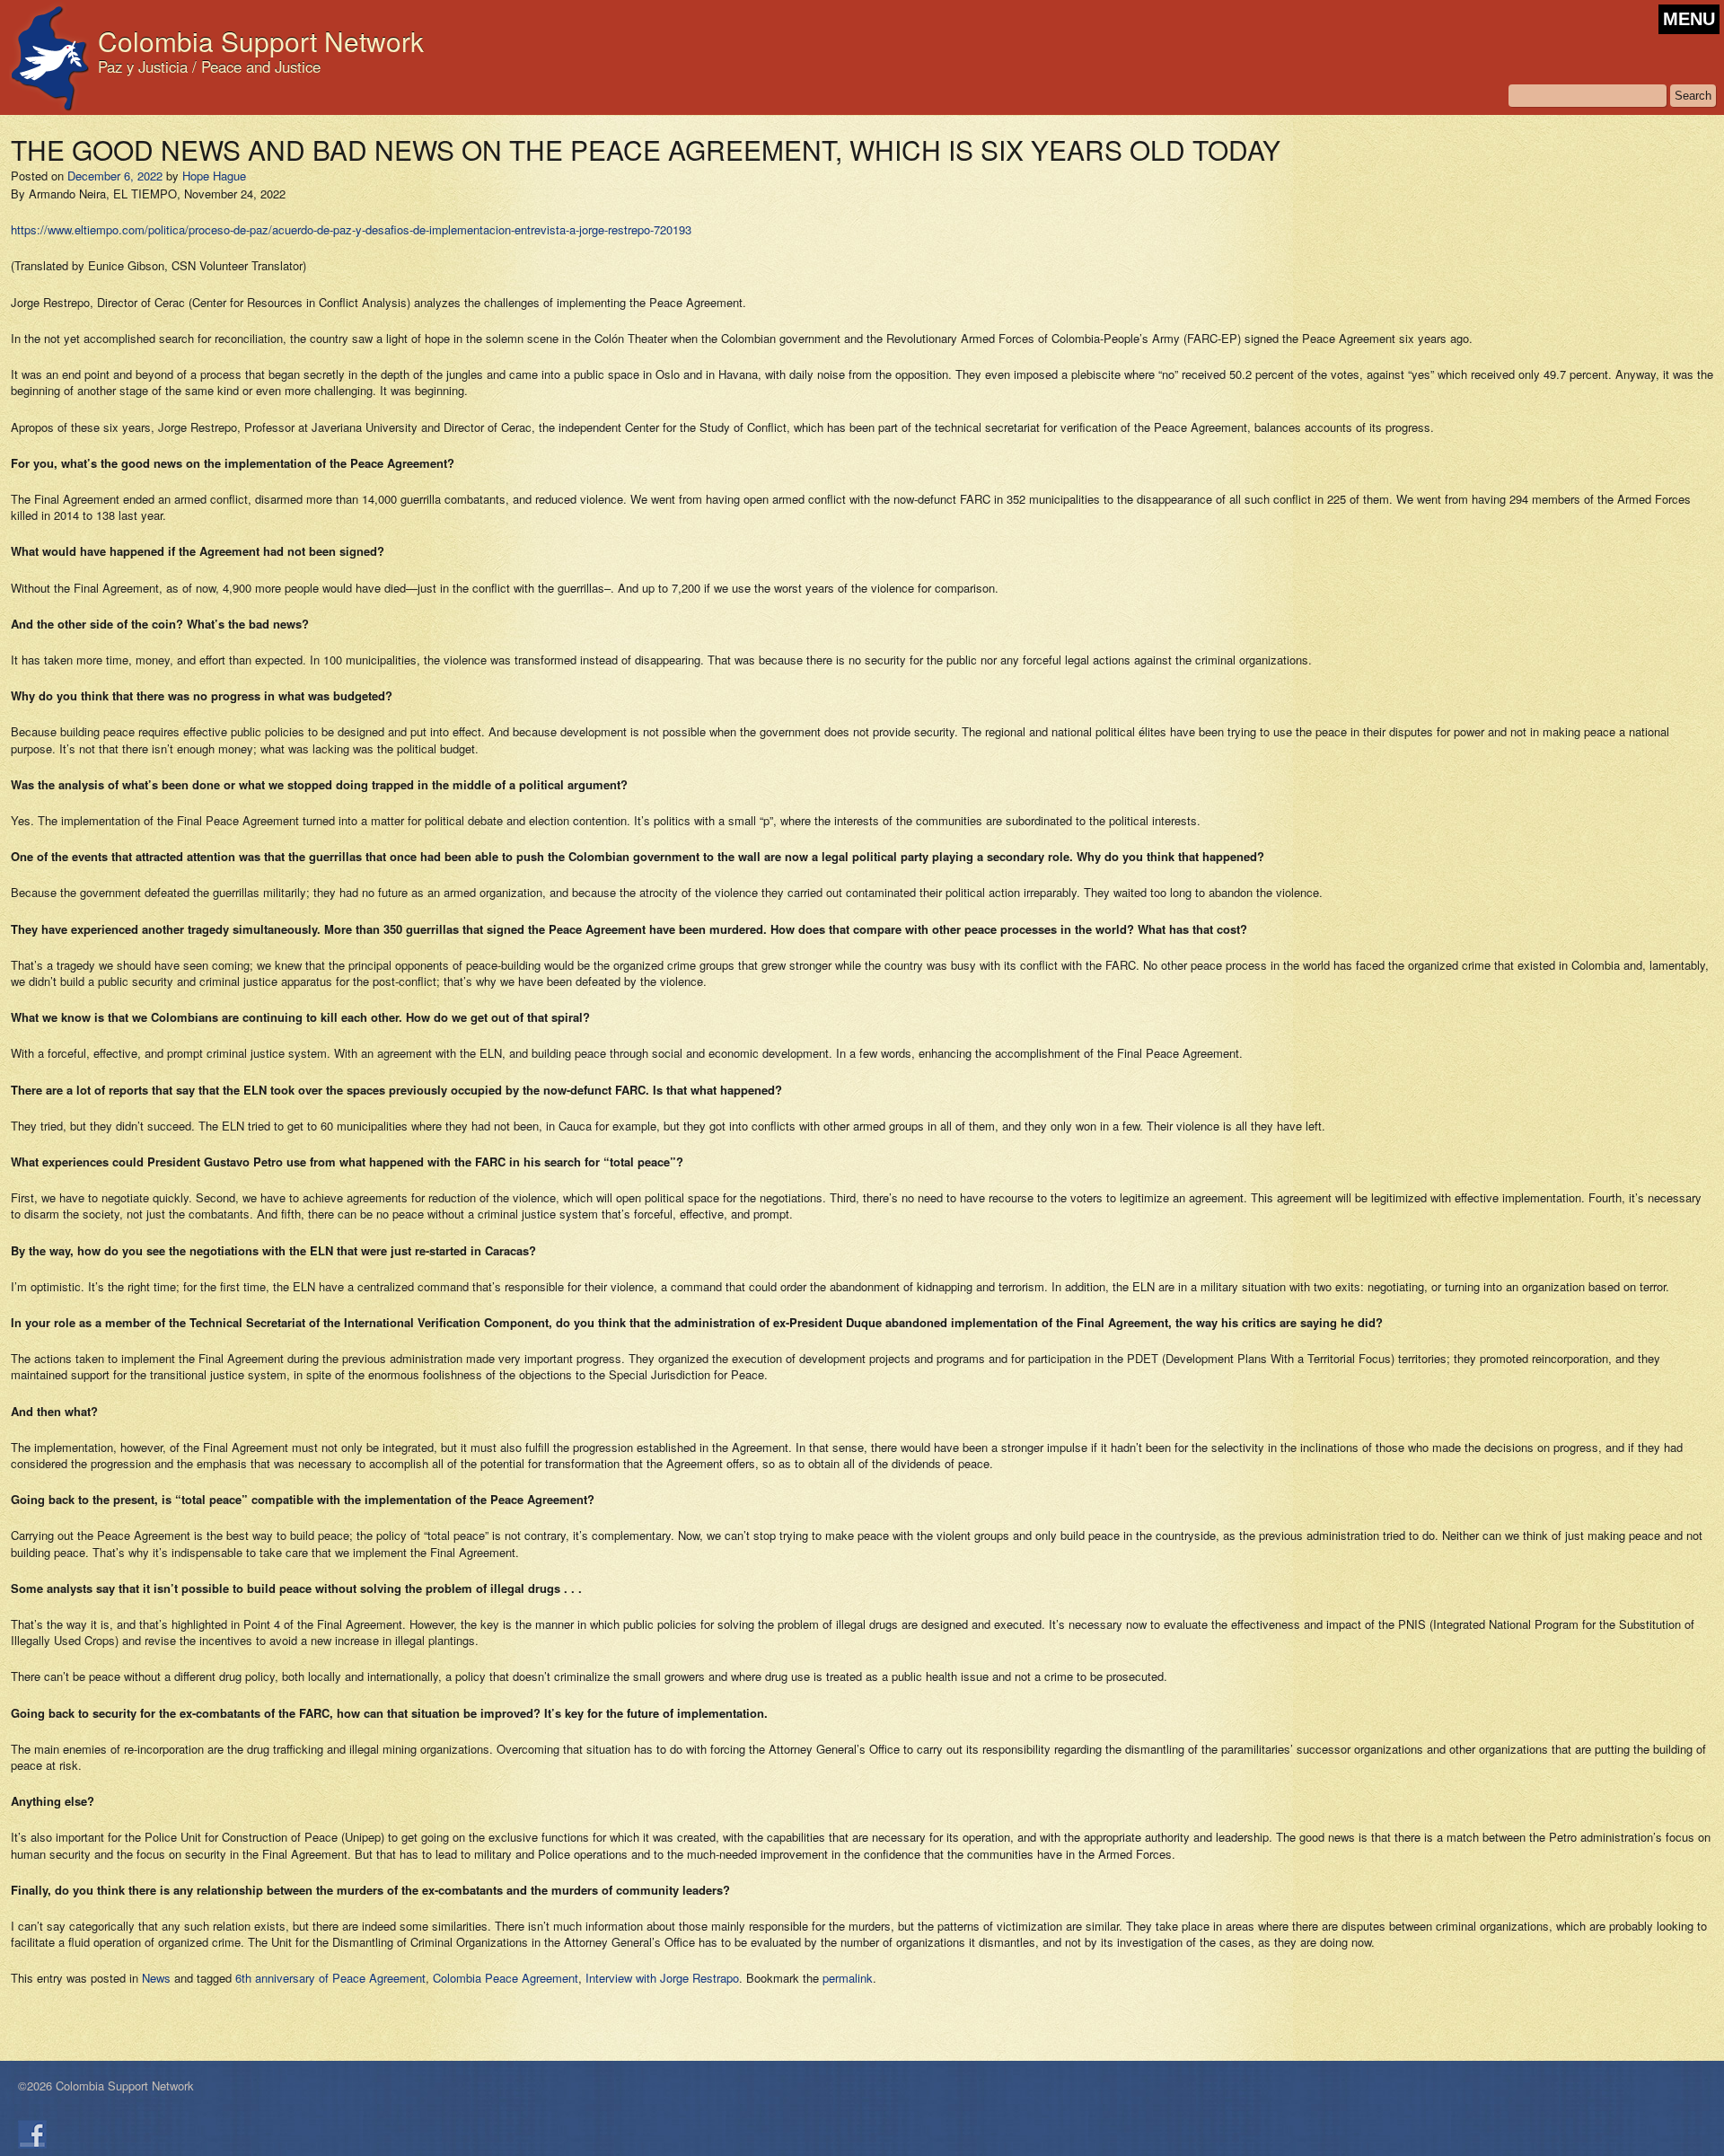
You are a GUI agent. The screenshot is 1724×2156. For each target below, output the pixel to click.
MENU (1689, 19)
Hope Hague (214, 176)
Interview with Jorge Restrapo (662, 1978)
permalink (848, 1978)
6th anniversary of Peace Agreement (330, 1978)
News (156, 1978)
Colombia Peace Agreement (506, 1978)
